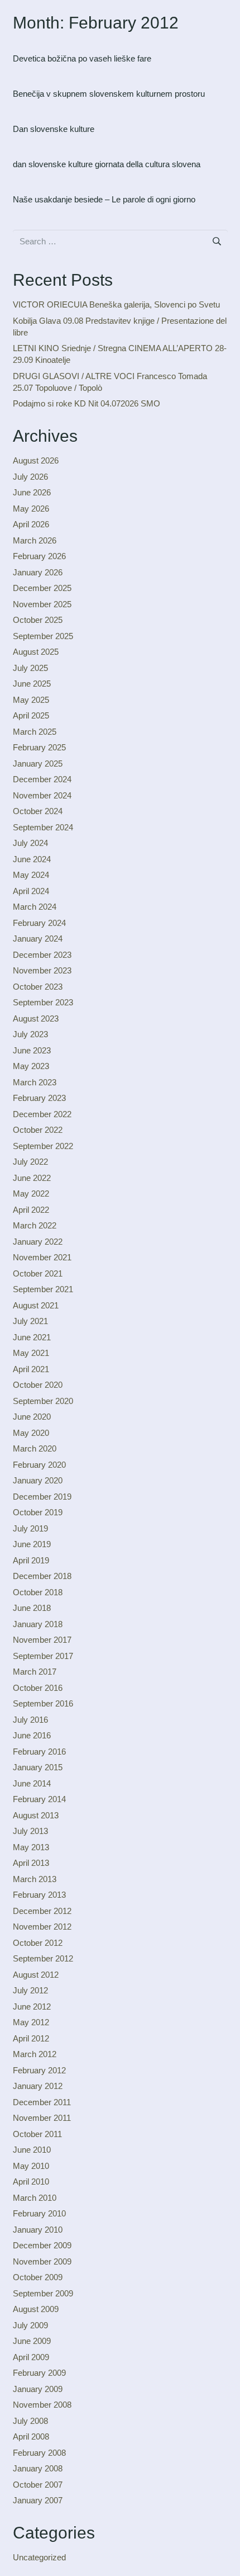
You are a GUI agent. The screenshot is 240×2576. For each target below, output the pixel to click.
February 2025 (39, 747)
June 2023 (32, 1050)
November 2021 (42, 1257)
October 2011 (37, 2134)
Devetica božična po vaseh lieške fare (82, 58)
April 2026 (31, 524)
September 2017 (43, 1656)
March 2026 (35, 540)
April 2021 (31, 1369)
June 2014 (32, 1783)
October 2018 (38, 1592)
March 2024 (35, 907)
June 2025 (32, 684)
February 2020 (39, 1465)
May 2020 (31, 1433)
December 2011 (42, 2102)
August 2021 (36, 1305)
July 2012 (30, 1990)
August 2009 (36, 2309)
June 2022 (32, 1178)
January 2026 (38, 572)
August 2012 (36, 1975)
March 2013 (35, 1879)
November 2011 (42, 2118)
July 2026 (30, 477)
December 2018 (42, 1576)
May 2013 (31, 1847)
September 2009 (43, 2293)
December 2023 (42, 955)
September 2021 (43, 1289)
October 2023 (38, 987)
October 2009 (38, 2277)
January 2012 (38, 2086)
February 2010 (39, 2213)
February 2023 (39, 1098)
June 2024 (32, 859)
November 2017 (42, 1640)
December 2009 (42, 2245)
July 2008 (30, 2421)
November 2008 (42, 2405)
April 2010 (31, 2182)
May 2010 (31, 2166)
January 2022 (38, 1242)
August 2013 (36, 1815)
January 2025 (38, 764)
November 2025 (42, 604)
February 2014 (39, 1799)
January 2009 (38, 2389)
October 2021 (38, 1273)
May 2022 (31, 1194)
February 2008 (39, 2453)
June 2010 (32, 2150)
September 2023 (43, 1002)
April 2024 (31, 891)
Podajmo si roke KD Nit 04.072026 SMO (87, 403)
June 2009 (32, 2341)
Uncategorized (39, 2557)
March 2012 (35, 2054)
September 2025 (43, 636)
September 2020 (43, 1401)
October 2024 (38, 811)
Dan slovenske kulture (54, 129)
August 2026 (36, 460)
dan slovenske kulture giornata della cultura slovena (107, 164)
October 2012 (38, 1943)
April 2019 (31, 1560)
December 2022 (42, 1114)
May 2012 (31, 2022)
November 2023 (42, 970)
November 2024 (42, 795)
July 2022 (30, 1162)
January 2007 (38, 2500)
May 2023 (31, 1066)
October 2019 (38, 1512)
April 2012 (31, 2038)
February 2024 (39, 923)
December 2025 (42, 588)
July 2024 (30, 843)
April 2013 (31, 1863)
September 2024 (43, 827)
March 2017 (35, 1672)
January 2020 (38, 1480)
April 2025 (31, 715)
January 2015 (38, 1767)
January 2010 (38, 2230)
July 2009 (30, 2325)
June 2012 (32, 2007)
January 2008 (38, 2468)
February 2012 (39, 2070)
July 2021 (30, 1321)
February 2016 (39, 1752)
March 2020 (35, 1448)
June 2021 (32, 1337)
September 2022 (43, 1146)
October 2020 (38, 1385)
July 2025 (30, 668)
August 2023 (36, 1018)
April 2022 (31, 1210)
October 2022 (38, 1130)
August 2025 (36, 652)
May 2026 (31, 509)
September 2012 (43, 1958)
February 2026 (39, 556)
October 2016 (38, 1688)
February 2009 (39, 2373)
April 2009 (31, 2357)
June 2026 (32, 492)
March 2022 (35, 1225)
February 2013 (39, 1895)
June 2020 (32, 1417)
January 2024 (38, 939)
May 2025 (31, 700)
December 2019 (42, 1497)
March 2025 (35, 732)
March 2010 (35, 2198)
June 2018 (32, 1608)
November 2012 (42, 1927)
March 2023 (35, 1082)
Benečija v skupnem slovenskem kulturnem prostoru (109, 94)
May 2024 (31, 875)
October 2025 (38, 620)
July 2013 (30, 1831)
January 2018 (38, 1624)
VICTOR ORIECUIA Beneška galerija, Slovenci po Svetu (116, 304)
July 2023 (30, 1034)
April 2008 (31, 2436)
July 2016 (30, 1720)
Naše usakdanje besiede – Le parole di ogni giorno (104, 199)
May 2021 (31, 1353)
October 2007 (38, 2485)
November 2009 (42, 2261)
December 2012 (42, 1911)
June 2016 (32, 1735)
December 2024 (42, 779)
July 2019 (30, 1528)
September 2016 (43, 1703)
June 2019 (32, 1544)
